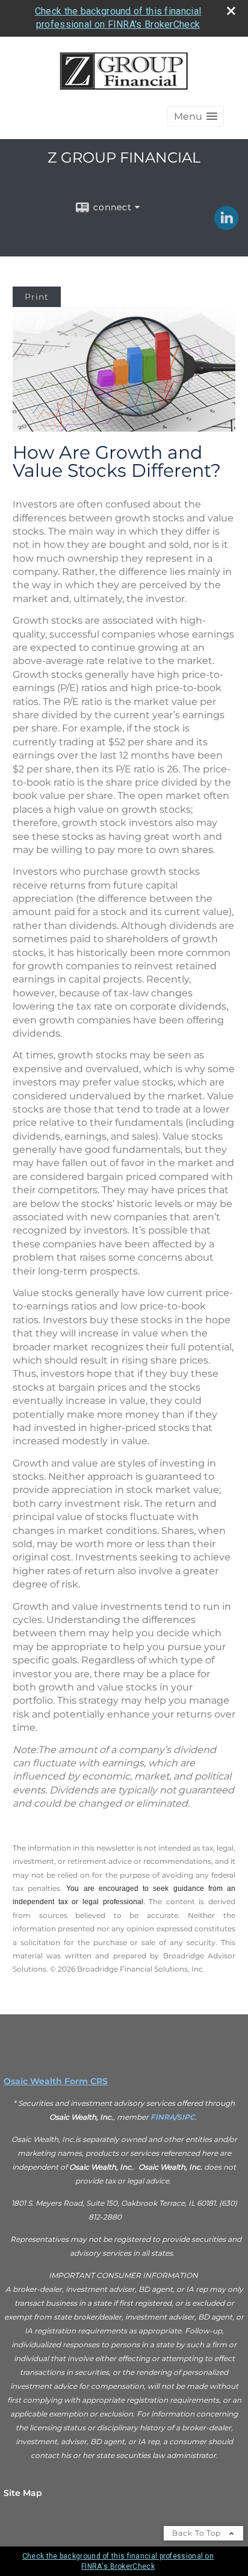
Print (37, 297)
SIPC (186, 2117)
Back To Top (198, 2533)
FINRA (163, 2117)
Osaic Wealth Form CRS (56, 2081)
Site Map (23, 2493)
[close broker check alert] (231, 11)
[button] (196, 116)
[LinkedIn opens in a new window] (226, 226)
